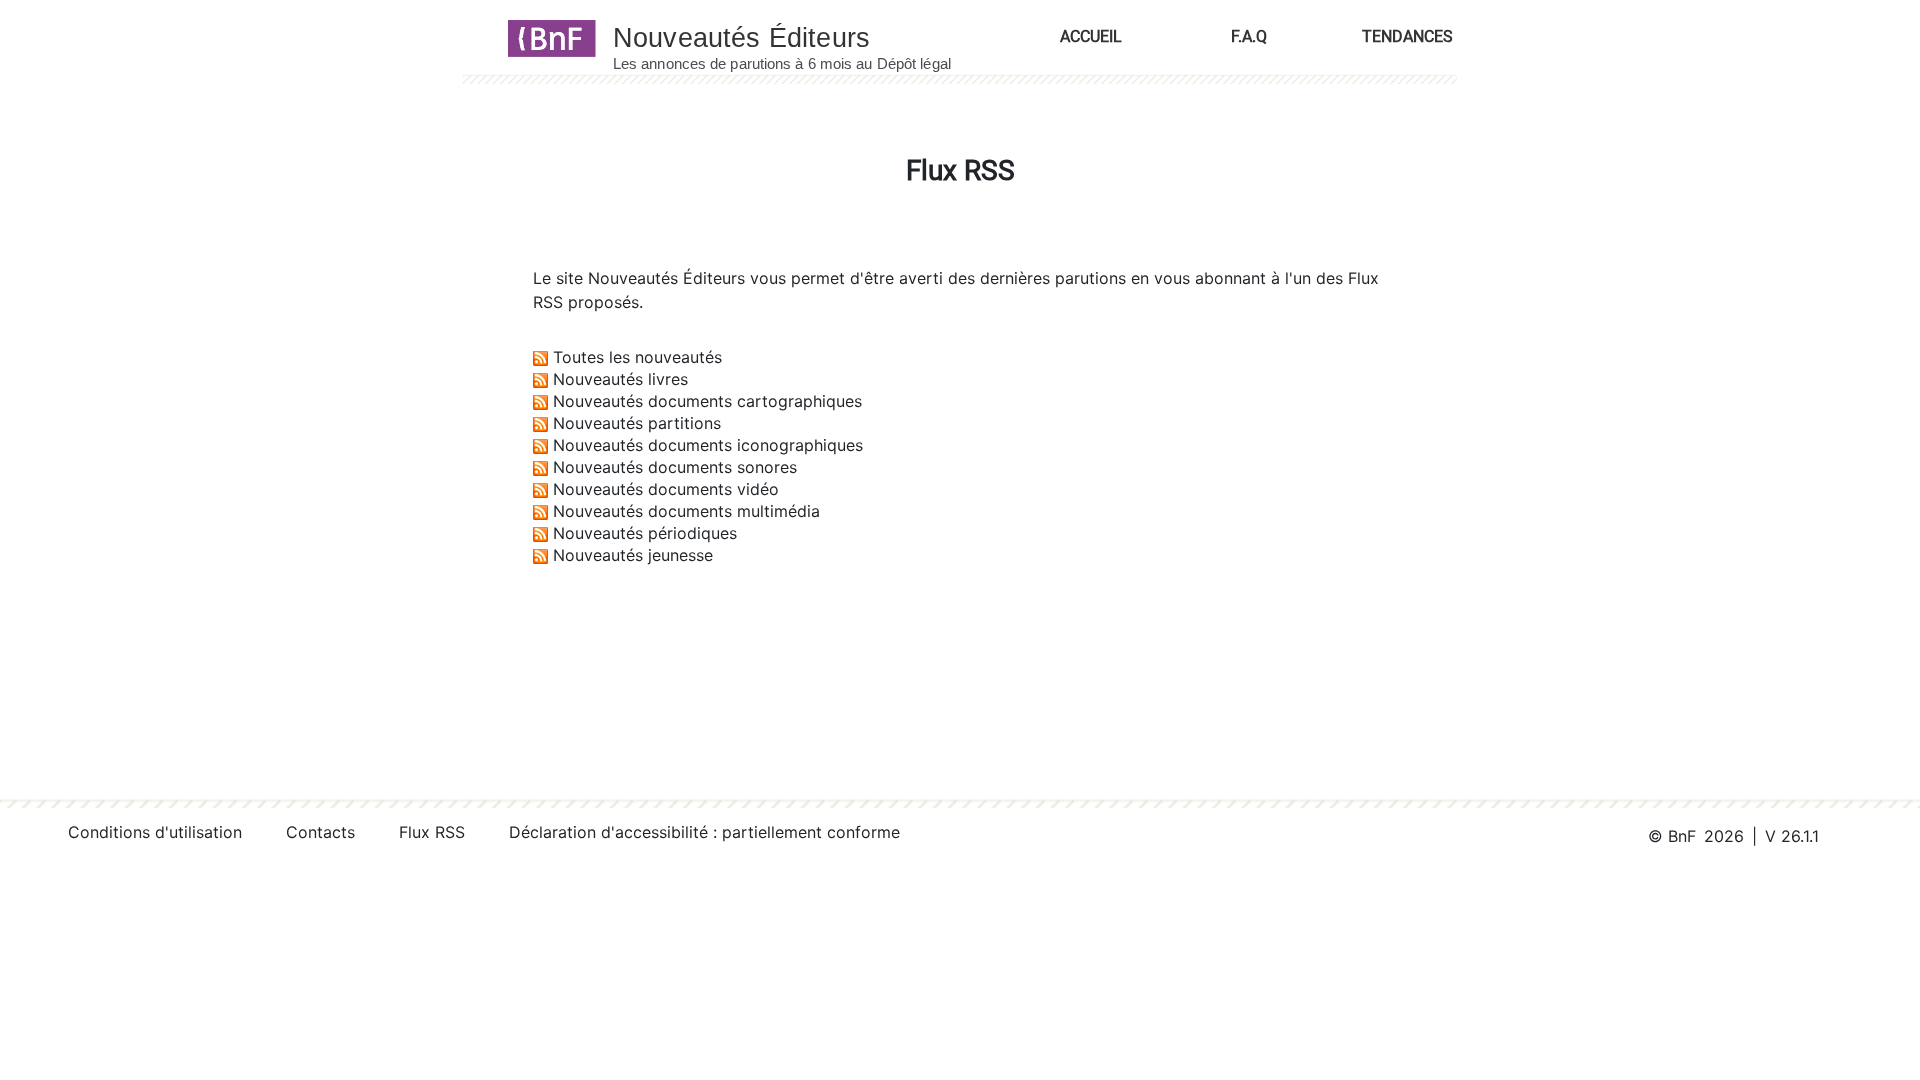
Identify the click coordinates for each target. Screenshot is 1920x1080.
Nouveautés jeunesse (633, 555)
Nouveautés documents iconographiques (708, 445)
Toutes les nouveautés (637, 357)
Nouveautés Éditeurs (666, 278)
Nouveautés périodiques (645, 533)
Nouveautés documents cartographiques (707, 401)
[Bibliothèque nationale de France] (545, 37)
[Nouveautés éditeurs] (800, 37)
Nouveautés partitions (637, 423)
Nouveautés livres (620, 379)
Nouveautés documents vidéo (666, 489)
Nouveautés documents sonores (675, 467)
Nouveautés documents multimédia (686, 511)
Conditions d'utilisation (155, 832)
